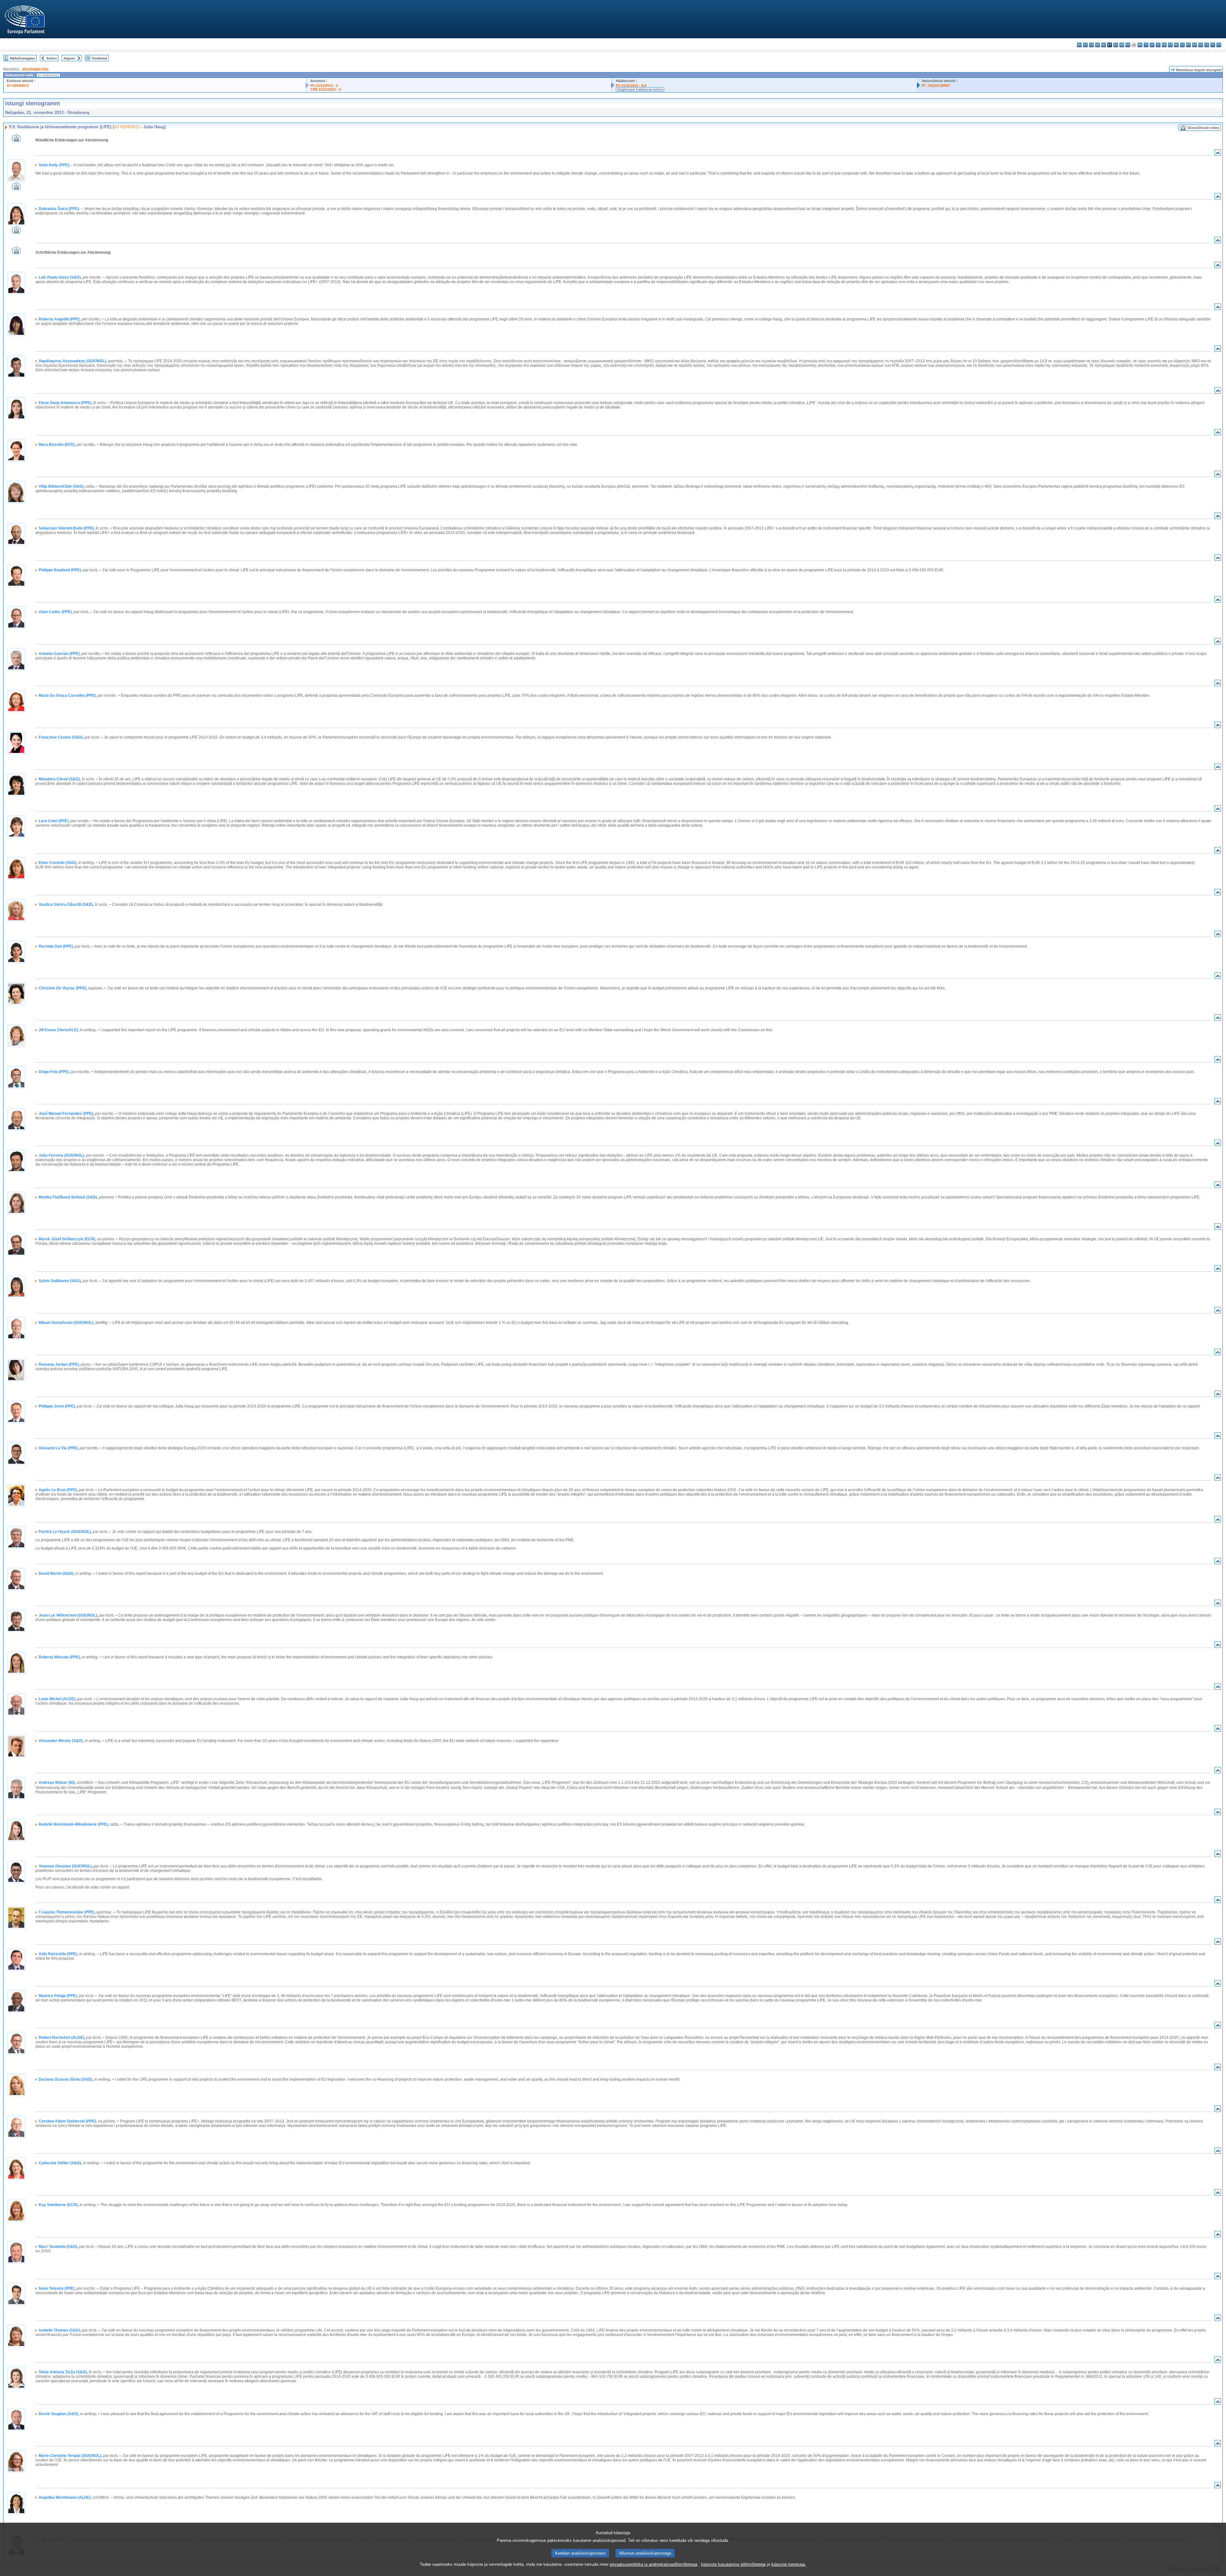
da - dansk (1097, 45)
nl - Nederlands (1176, 45)
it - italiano (1146, 45)
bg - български (1079, 45)
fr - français (1128, 45)
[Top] (1218, 154)
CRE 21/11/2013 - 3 (325, 89)
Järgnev (69, 58)
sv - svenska (1219, 45)
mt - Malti (1170, 45)
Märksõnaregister (23, 58)
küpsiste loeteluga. (789, 2564)
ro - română (1195, 45)
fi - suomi (1213, 45)
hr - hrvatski (1140, 45)
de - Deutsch (1104, 45)
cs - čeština (1091, 45)
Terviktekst (99, 58)
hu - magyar (1164, 45)
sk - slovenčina (1201, 45)
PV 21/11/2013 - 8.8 (631, 86)
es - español (1085, 45)
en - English (1122, 45)
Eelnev (52, 58)
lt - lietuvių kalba (1158, 45)
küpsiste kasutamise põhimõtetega (733, 2564)
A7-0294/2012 (18, 86)
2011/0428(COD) (35, 69)
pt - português (1188, 45)
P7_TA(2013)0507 (936, 86)
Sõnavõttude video (1203, 128)
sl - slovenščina (1207, 45)
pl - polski (1182, 45)
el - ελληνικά (1116, 45)
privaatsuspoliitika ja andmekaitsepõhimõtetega (654, 2564)
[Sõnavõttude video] (16, 140)
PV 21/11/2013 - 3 (324, 86)
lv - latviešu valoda (1152, 45)
